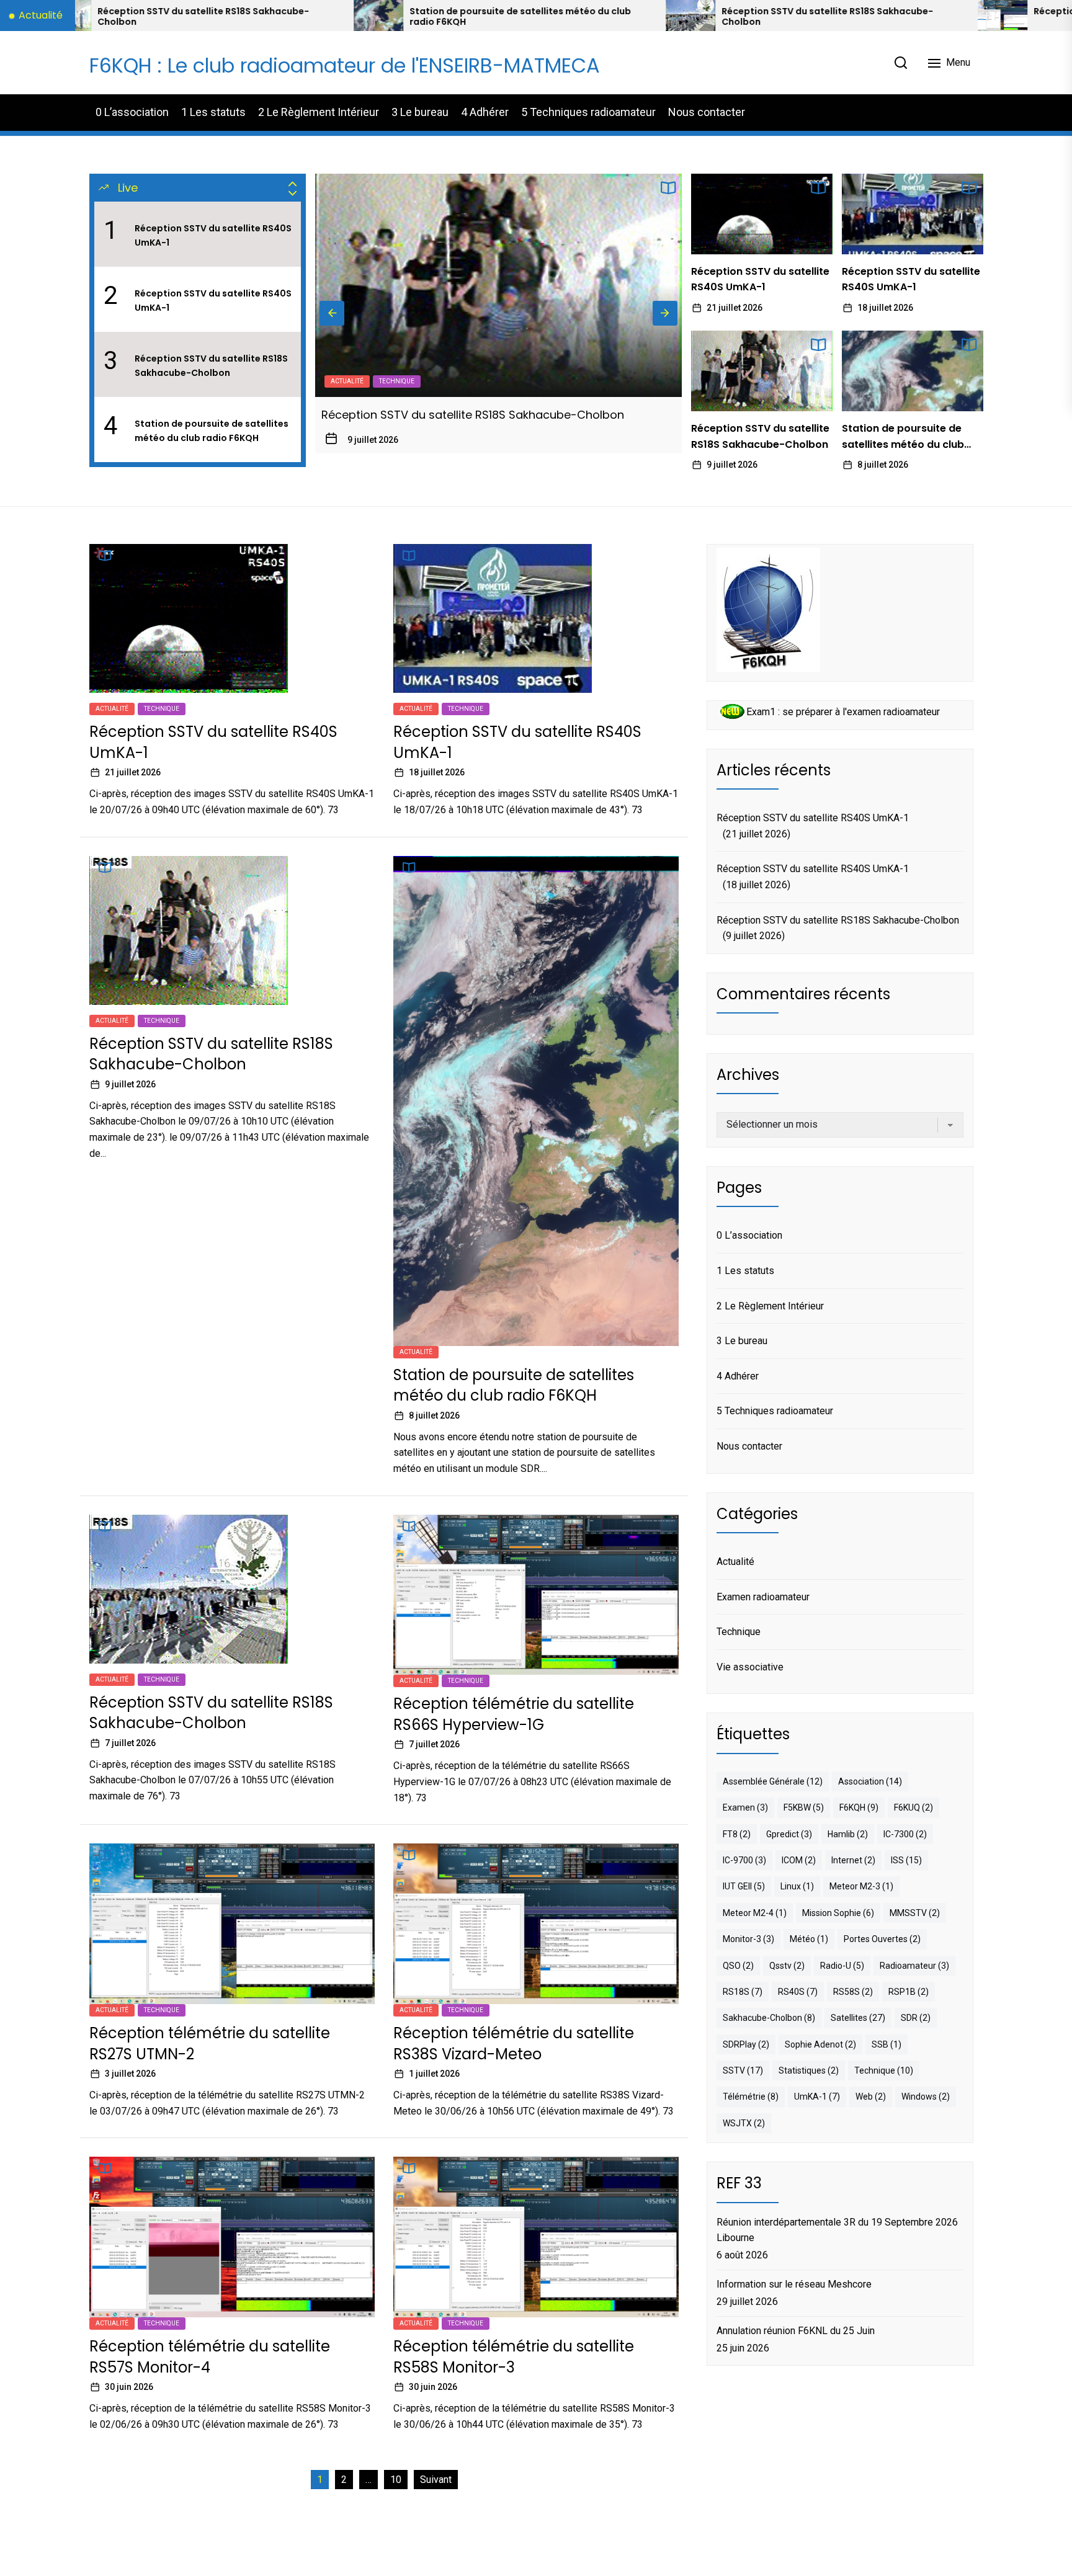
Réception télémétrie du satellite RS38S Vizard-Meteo (514, 2043)
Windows (926, 2097)
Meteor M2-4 (755, 1913)
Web (871, 2097)
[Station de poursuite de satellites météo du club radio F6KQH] (499, 285)
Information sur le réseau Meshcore (794, 2284)
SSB (887, 2044)
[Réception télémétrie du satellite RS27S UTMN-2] (1004, 16)
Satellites (858, 2018)
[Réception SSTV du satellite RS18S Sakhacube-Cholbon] (380, 16)
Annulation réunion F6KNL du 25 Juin (796, 2331)
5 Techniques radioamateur (588, 112)
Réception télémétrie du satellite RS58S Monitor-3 (514, 2357)
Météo (809, 1939)
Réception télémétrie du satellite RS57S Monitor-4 (210, 2357)
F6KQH (859, 1807)
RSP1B (909, 1992)
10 (396, 2480)
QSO (738, 1966)
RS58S (853, 1992)
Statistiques (809, 2070)
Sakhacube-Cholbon (769, 2018)
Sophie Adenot (820, 2044)
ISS (906, 1860)
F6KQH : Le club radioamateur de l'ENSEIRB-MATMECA (345, 65)
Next (665, 313)
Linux (797, 1886)
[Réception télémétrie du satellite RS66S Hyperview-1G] (692, 16)
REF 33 (739, 2183)
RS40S (798, 1992)
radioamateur (914, 1966)
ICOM (799, 1860)
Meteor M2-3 (861, 1886)
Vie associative (750, 1667)
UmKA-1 (817, 2097)
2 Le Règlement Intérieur (319, 112)
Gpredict (789, 1834)
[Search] (901, 63)
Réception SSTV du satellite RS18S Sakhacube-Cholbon (517, 17)
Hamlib (848, 1834)
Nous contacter (707, 112)
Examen (745, 1807)
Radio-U (842, 1966)
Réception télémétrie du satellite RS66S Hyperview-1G (846, 11)
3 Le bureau (420, 112)
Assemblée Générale (773, 1781)
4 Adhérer (485, 112)
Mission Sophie (838, 1913)
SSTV (743, 2070)
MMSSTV (915, 1913)
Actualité (347, 381)
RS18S (743, 1992)
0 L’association (132, 112)
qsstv (787, 1966)
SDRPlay (746, 2044)
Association (870, 1781)
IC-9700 (744, 1860)
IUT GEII (744, 1886)
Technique (162, 709)
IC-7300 (905, 1834)
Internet (853, 1860)
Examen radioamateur (763, 1597)
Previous (332, 313)
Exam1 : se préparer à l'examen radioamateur (843, 712)
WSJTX (744, 2123)
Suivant (436, 2480)
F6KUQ (913, 1807)
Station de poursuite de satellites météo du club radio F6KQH (210, 17)
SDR (916, 2018)
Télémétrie (751, 2097)
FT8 (737, 1834)
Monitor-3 (748, 1939)
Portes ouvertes (882, 1939)
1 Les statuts (213, 112)
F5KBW (804, 1807)
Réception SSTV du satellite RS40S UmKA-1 (213, 235)
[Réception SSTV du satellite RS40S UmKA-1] (762, 214)
